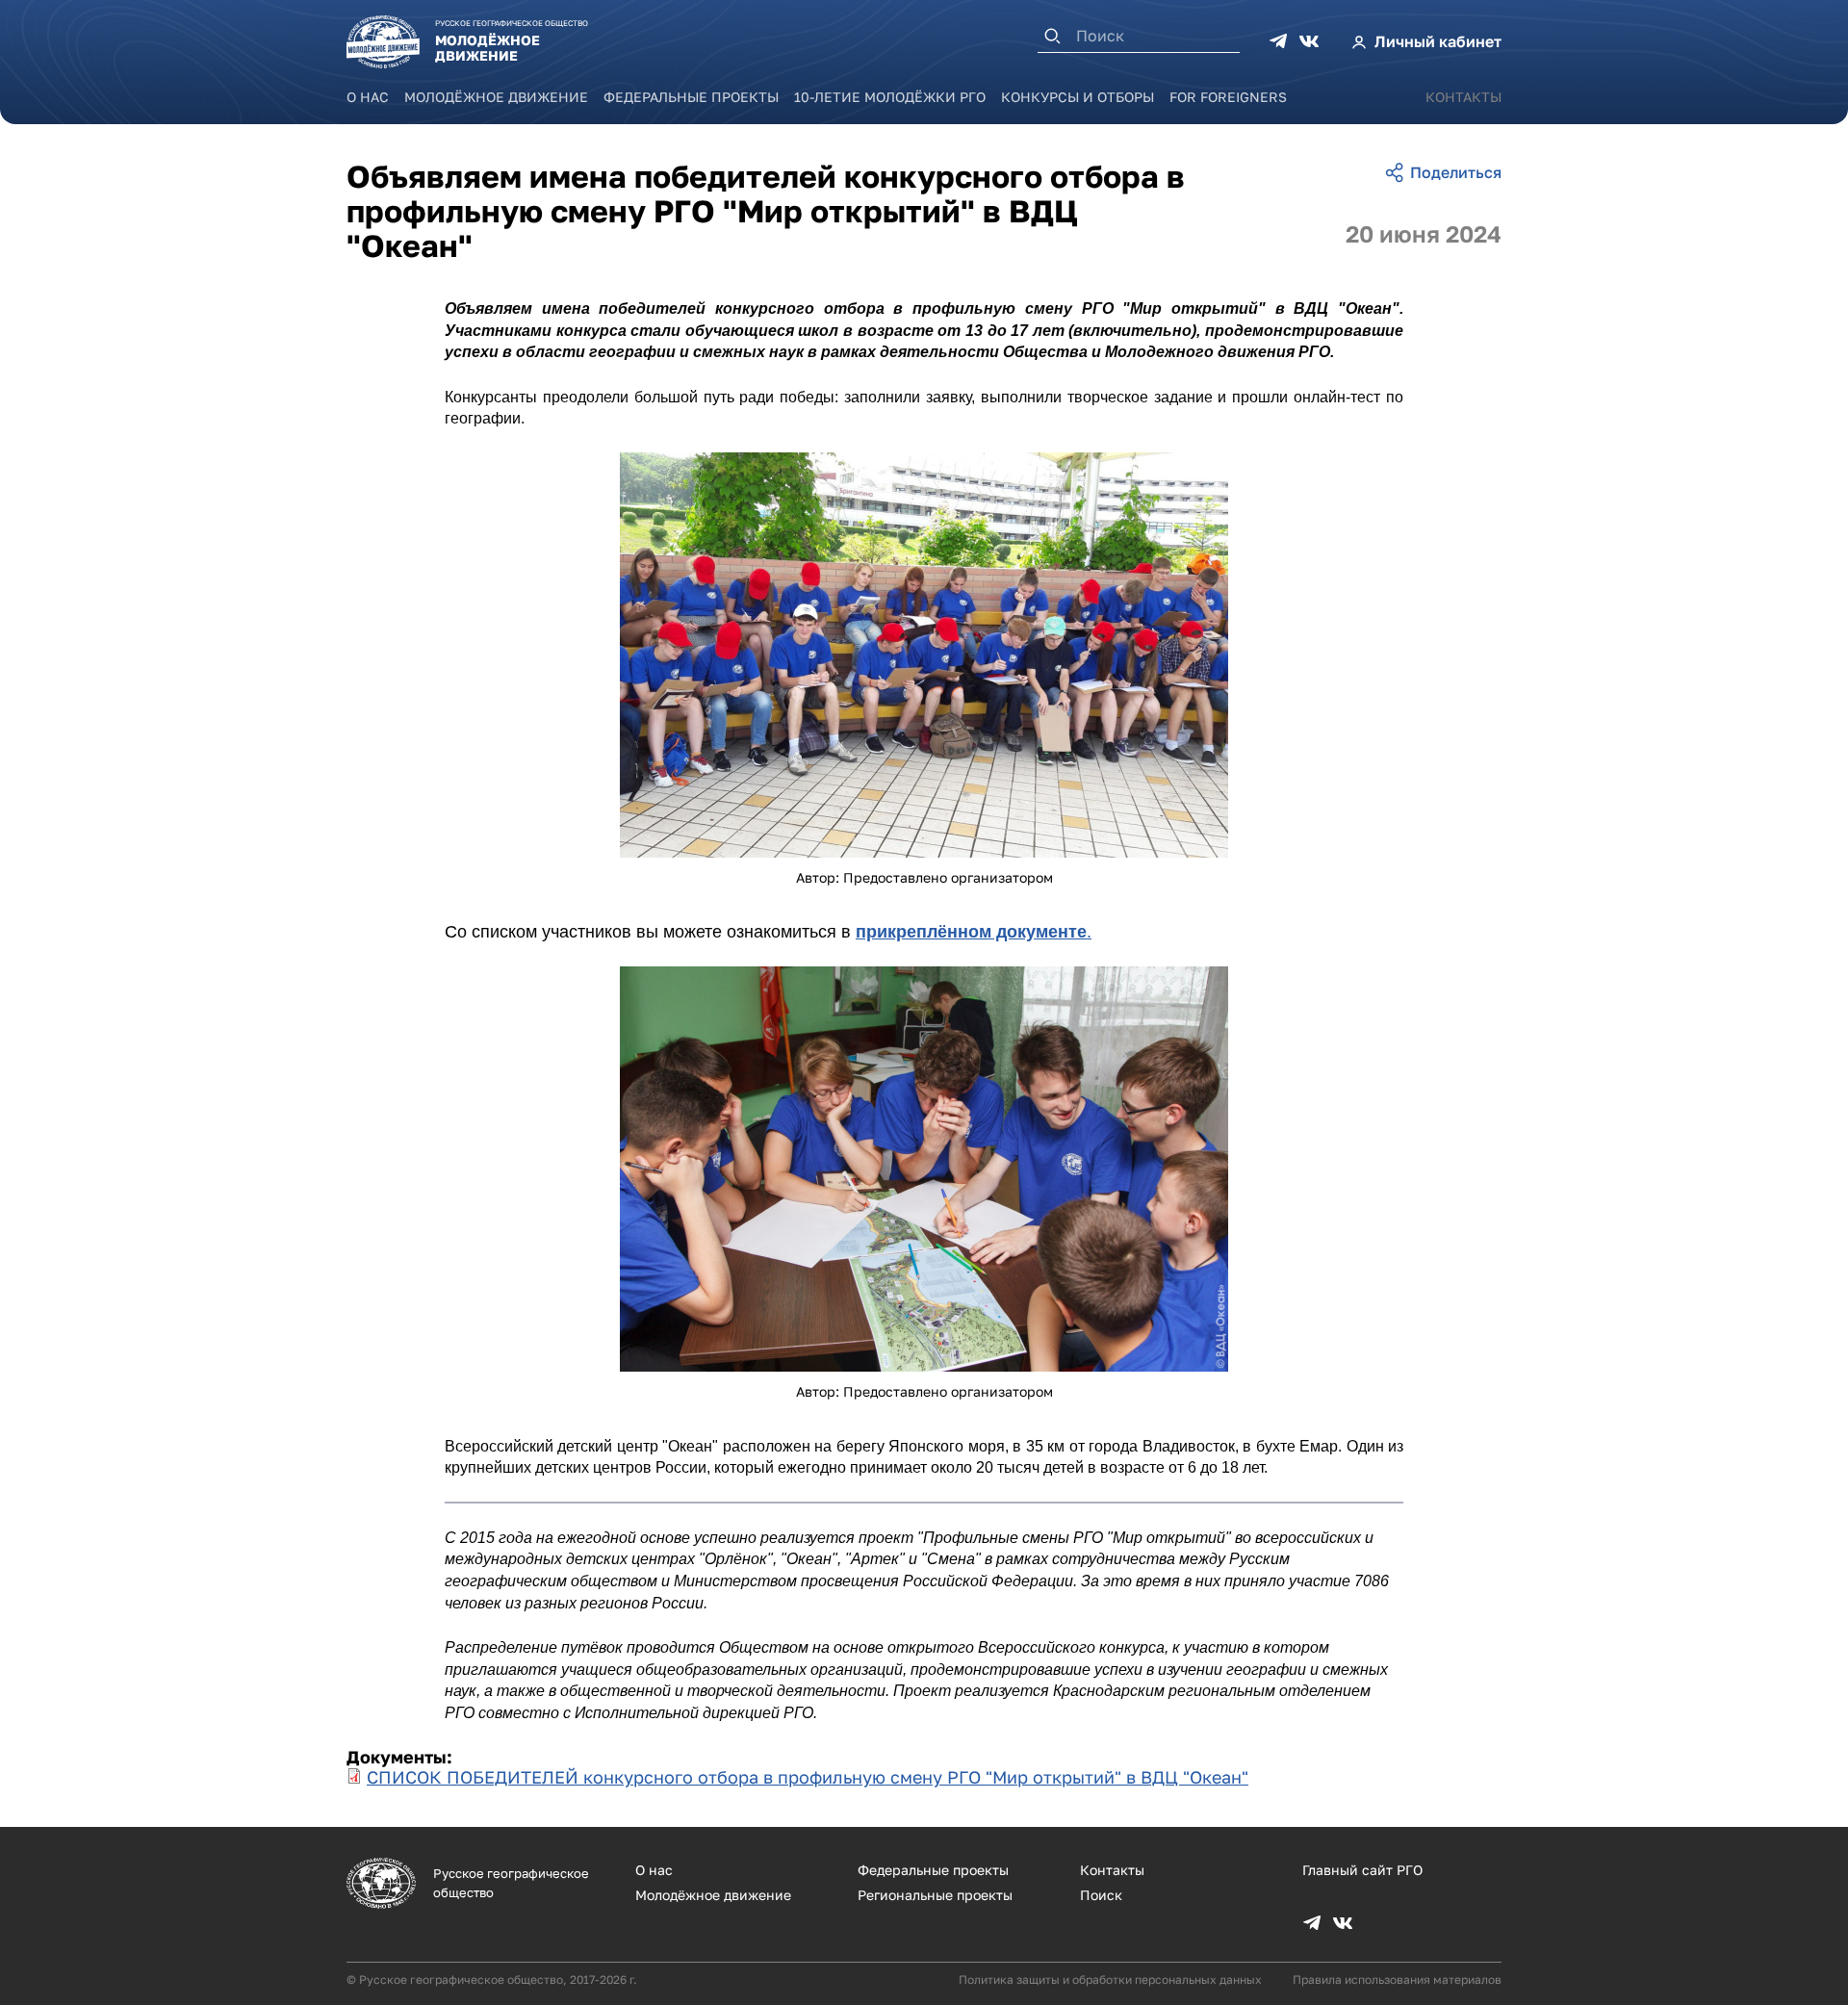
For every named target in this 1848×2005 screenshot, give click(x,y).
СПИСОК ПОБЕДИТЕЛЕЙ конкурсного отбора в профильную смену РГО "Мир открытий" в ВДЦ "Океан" (808, 1777)
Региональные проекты (935, 1895)
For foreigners (1228, 97)
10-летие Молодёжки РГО (890, 97)
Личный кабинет (1438, 41)
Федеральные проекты (691, 97)
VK (1309, 41)
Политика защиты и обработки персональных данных (1110, 1979)
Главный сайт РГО (1362, 1870)
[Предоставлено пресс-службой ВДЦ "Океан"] (924, 655)
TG (1278, 41)
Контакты (1463, 97)
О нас (368, 97)
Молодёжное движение (496, 97)
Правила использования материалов (1397, 1979)
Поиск (1101, 1895)
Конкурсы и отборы (1078, 97)
